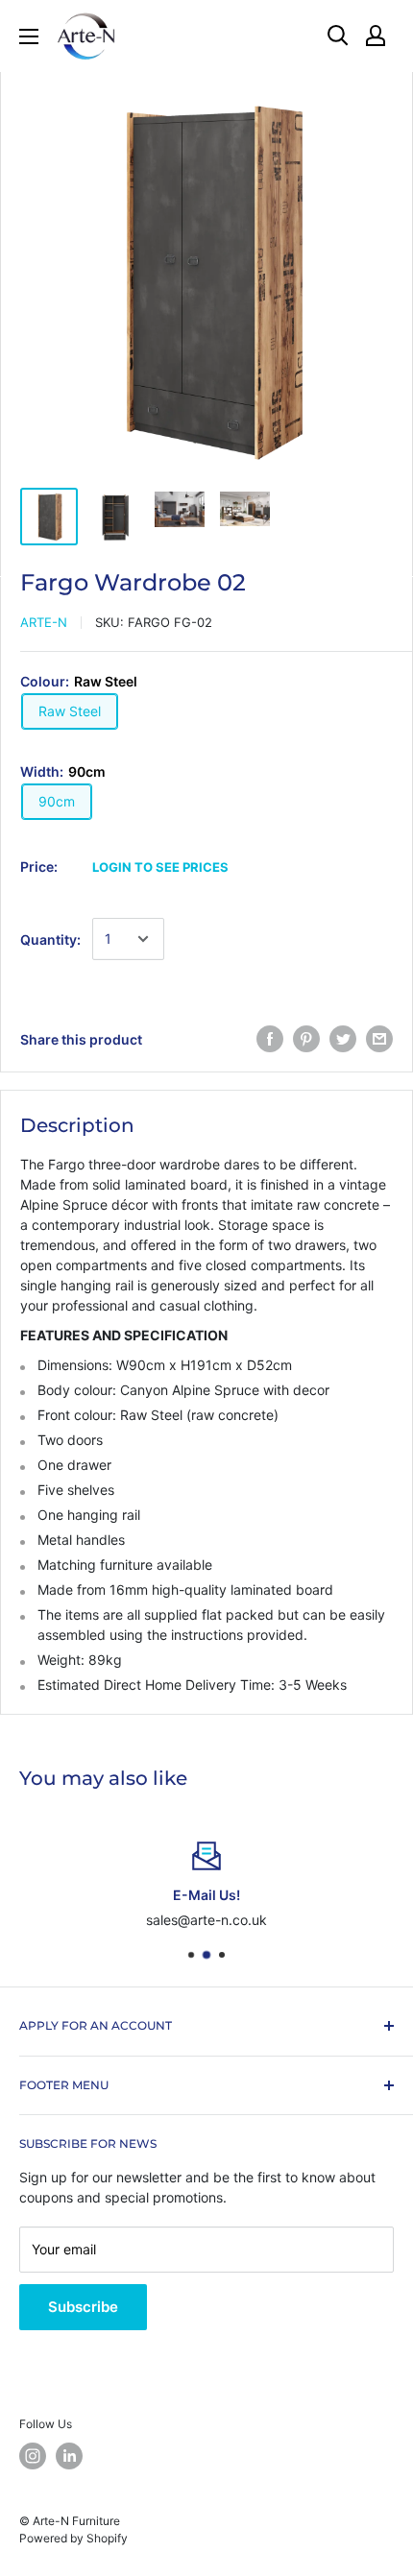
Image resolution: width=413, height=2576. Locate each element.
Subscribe (83, 2307)
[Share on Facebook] (270, 1039)
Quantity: (50, 939)
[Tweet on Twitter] (343, 1039)
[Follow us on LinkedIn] (69, 2456)
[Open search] (338, 36)
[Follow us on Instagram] (33, 2456)
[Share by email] (379, 1039)
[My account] (376, 36)
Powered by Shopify (73, 2538)
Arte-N (44, 622)
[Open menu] (29, 36)
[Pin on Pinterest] (306, 1039)
